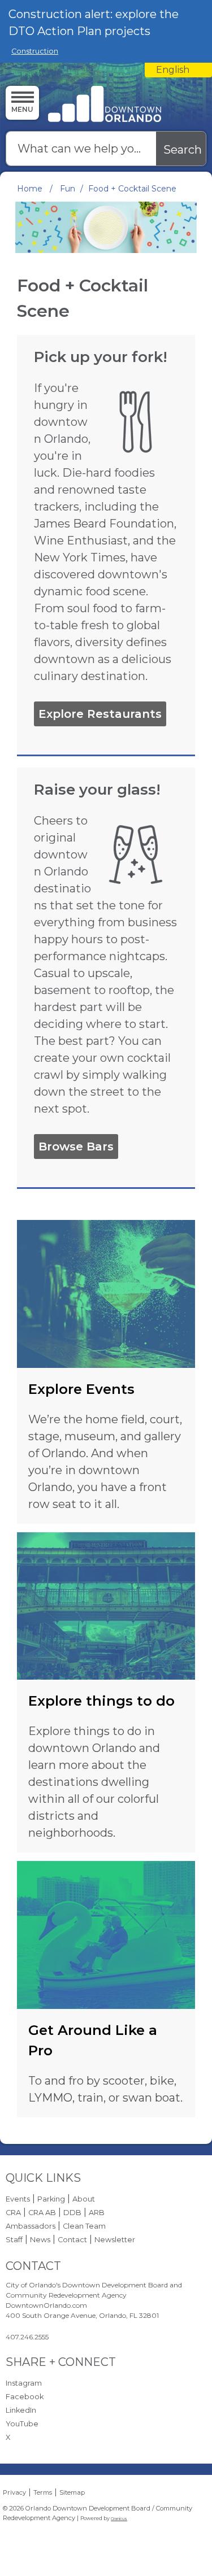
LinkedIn (21, 2410)
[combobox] (178, 70)
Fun (68, 189)
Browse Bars (76, 1147)
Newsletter (115, 2240)
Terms (43, 2492)
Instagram (24, 2383)
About (84, 2199)
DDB (72, 2213)
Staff (14, 2240)
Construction (35, 51)
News (40, 2240)
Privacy (14, 2492)
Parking (51, 2199)
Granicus (119, 2519)
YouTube (22, 2424)
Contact (72, 2240)
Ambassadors (31, 2226)
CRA (13, 2213)
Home (30, 189)
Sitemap (72, 2492)
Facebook (25, 2397)
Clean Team (84, 2226)
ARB (97, 2213)
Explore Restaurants (100, 714)
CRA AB (42, 2213)
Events (18, 2199)
